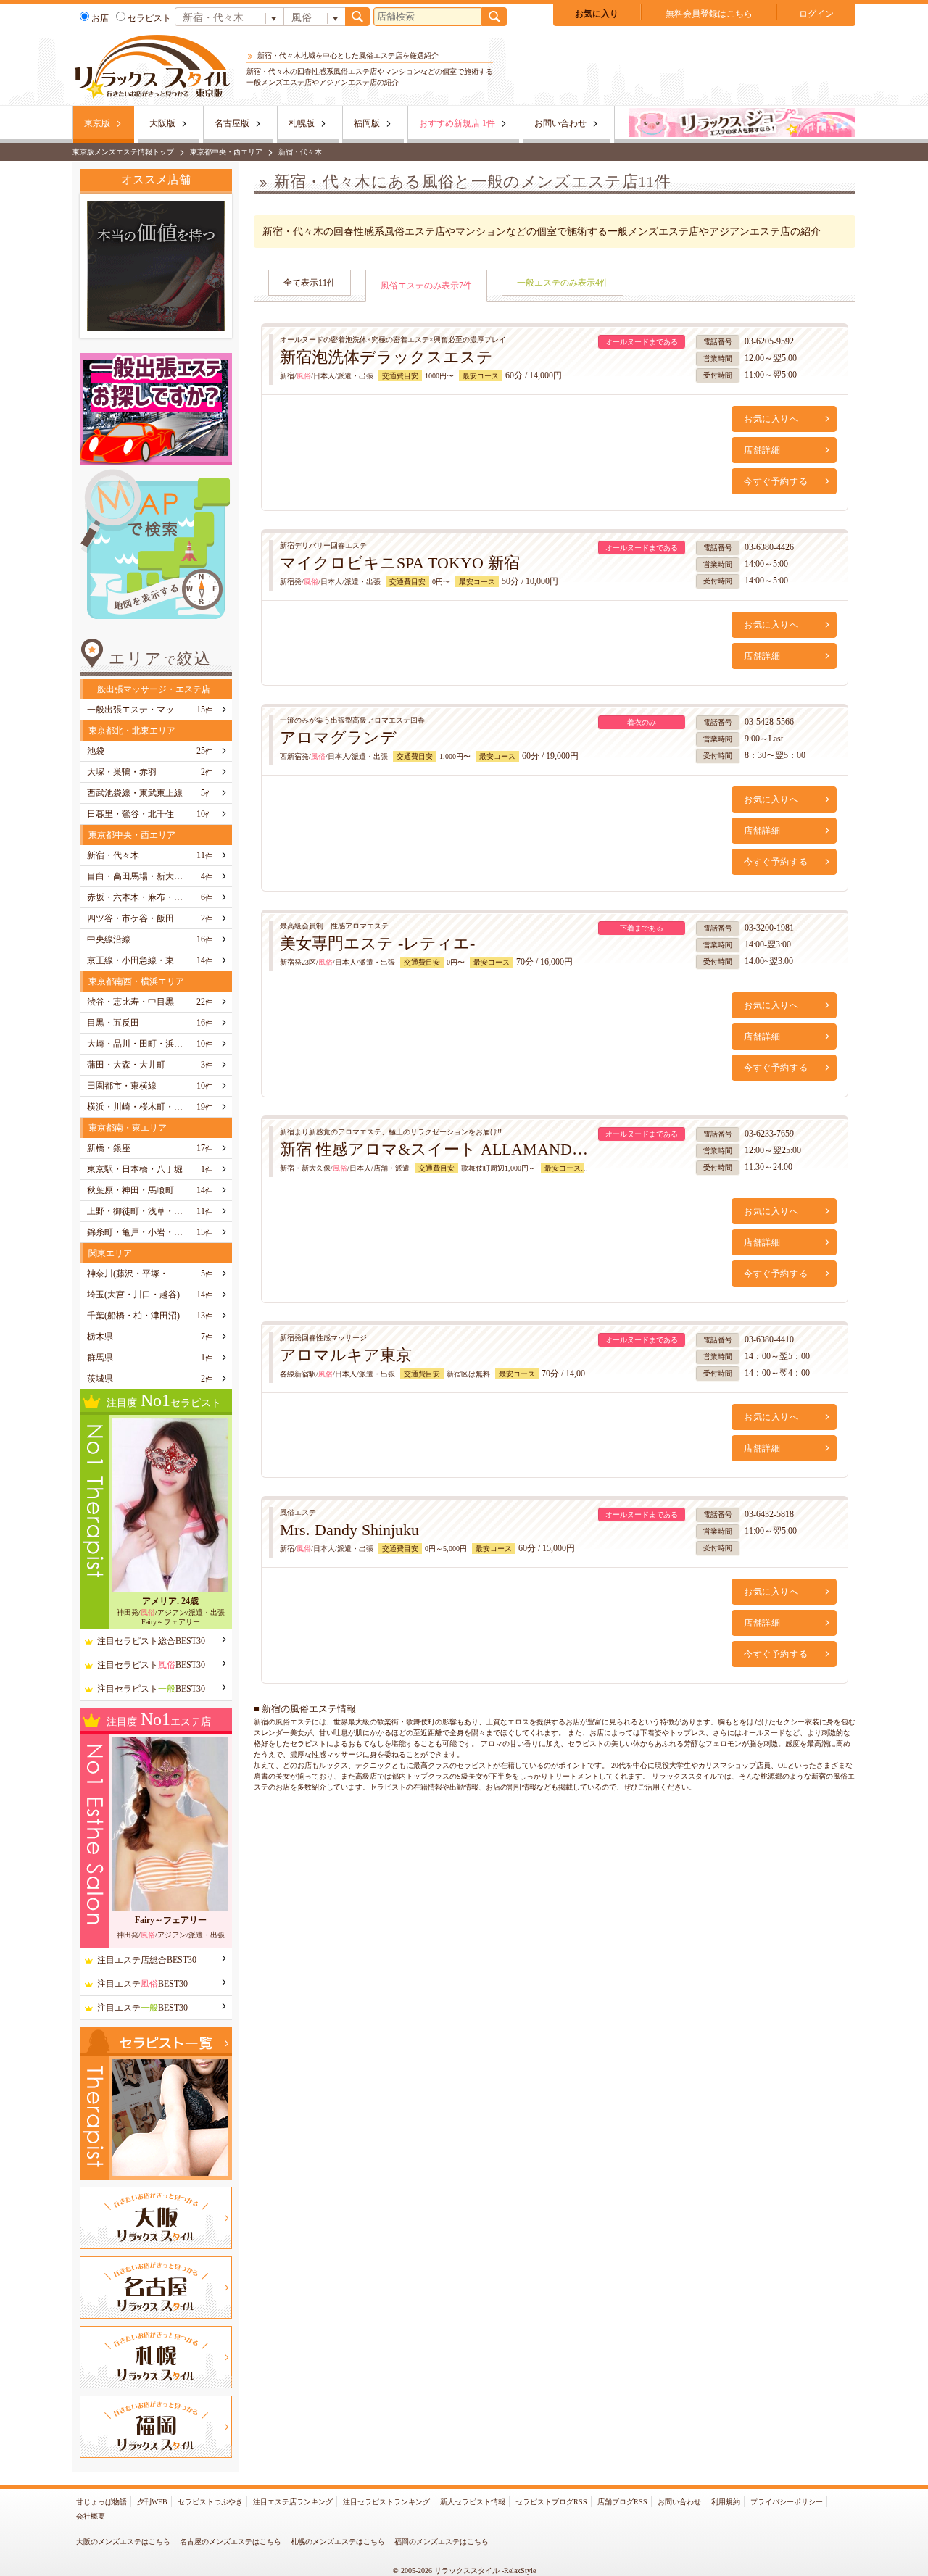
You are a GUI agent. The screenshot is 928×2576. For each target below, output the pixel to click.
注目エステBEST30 (142, 1984)
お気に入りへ (771, 419)
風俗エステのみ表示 (426, 286)
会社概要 (91, 2516)
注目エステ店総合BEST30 (147, 1960)
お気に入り (597, 14)
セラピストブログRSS (551, 2502)
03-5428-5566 (769, 722)
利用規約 (726, 2502)
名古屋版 (232, 123)
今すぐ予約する (776, 481)
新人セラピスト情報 (473, 2502)
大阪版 (162, 123)
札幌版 (302, 123)
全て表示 (310, 283)
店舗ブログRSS (622, 2502)
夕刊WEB (152, 2502)
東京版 (97, 123)
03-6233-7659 (769, 1134)
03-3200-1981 (769, 928)
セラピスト (149, 18)
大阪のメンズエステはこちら (123, 2542)
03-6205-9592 (769, 341)
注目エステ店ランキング (293, 2502)
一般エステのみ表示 (563, 283)
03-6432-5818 (769, 1514)
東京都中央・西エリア (226, 152)
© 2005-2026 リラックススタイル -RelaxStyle (464, 2571)
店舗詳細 (762, 450)
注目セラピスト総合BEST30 (151, 1641)
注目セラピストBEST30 (151, 1665)
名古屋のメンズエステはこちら (231, 2542)
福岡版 (367, 123)
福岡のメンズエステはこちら (442, 2542)
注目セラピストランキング (386, 2502)
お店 (100, 18)
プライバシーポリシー (787, 2502)
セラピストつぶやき (210, 2502)
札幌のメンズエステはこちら (338, 2542)
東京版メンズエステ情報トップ (123, 152)
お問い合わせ (560, 123)
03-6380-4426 (769, 547)
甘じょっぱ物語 (101, 2502)
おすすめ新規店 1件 (457, 123)
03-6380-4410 (769, 1339)
